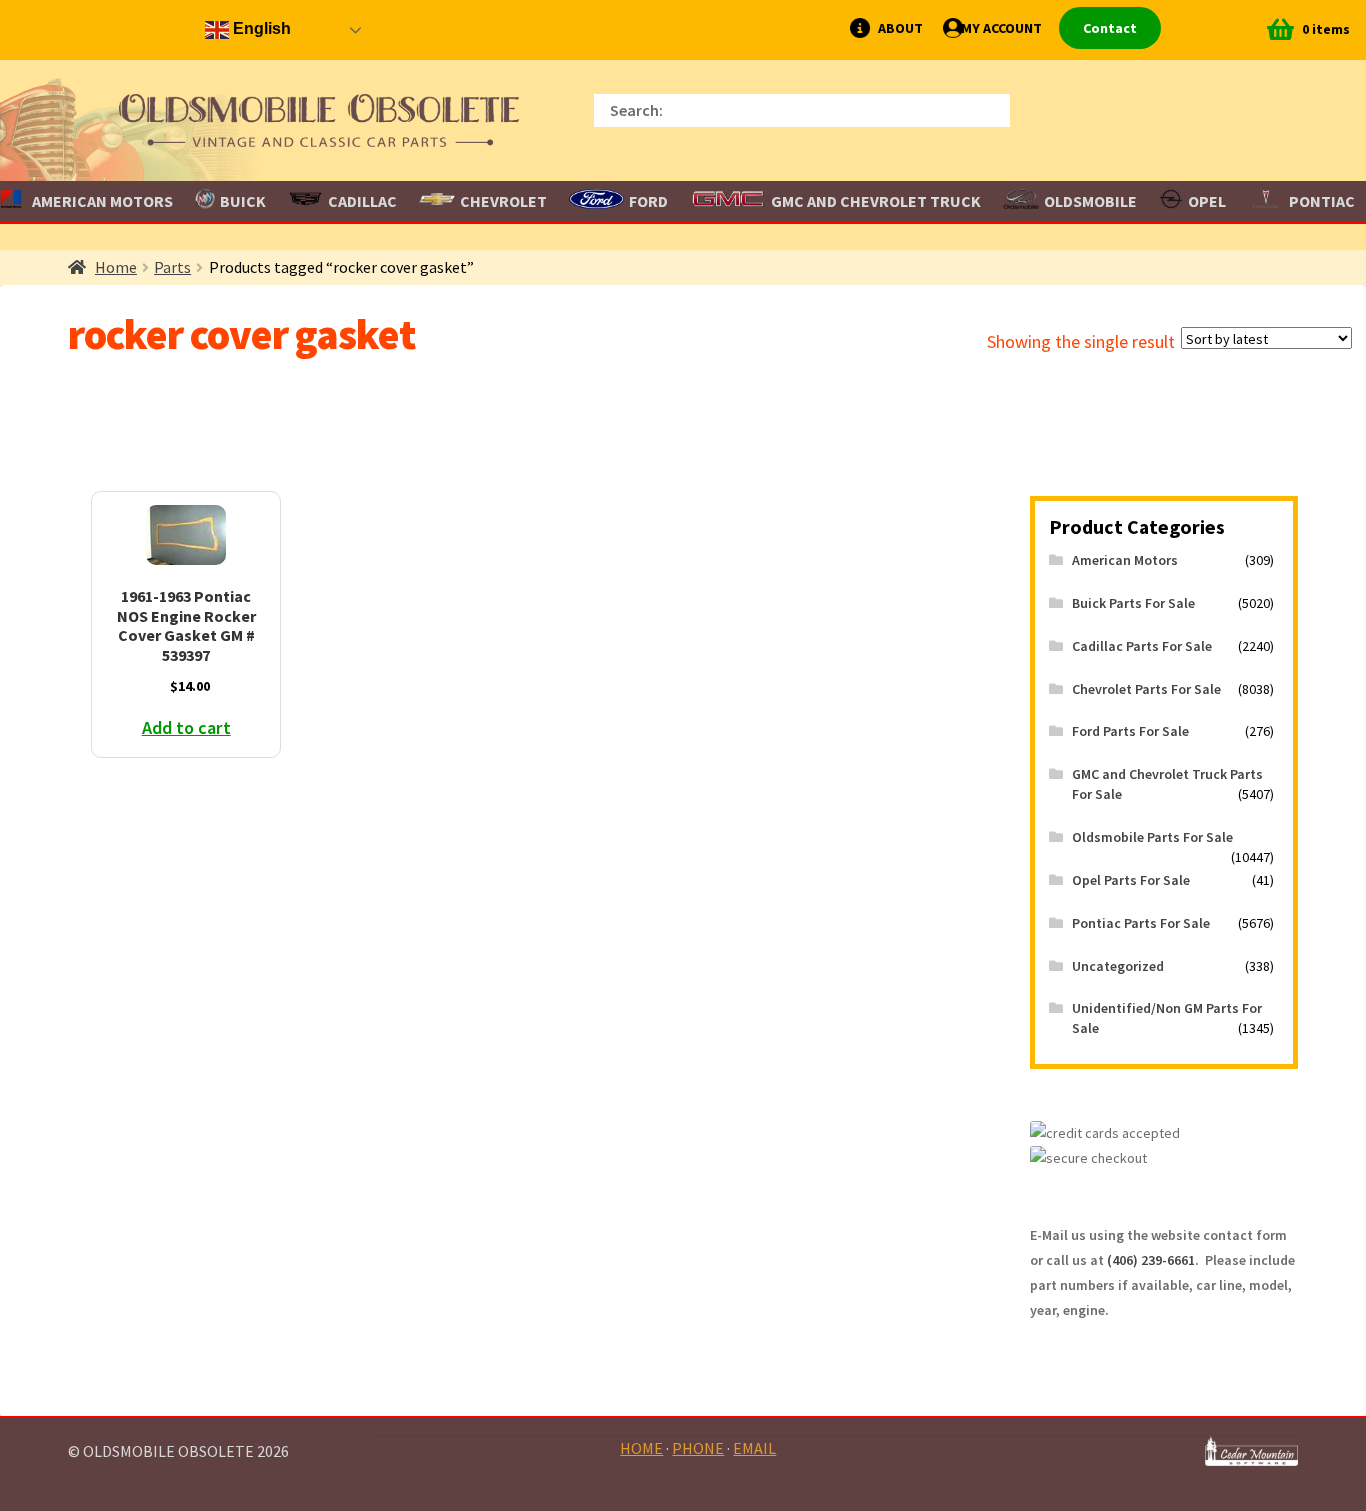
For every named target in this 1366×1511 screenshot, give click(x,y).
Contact (1110, 28)
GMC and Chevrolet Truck (876, 201)
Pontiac (1322, 201)
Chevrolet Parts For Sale (1146, 689)
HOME (641, 1448)
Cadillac (362, 201)
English (260, 28)
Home (116, 267)
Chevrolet (503, 201)
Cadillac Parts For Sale (1142, 646)
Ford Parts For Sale (1130, 731)
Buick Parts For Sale (1133, 603)
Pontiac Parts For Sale (1141, 923)
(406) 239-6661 (1151, 1260)
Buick (243, 201)
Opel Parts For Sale (1131, 880)
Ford (648, 201)
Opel (1207, 201)
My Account (1001, 28)
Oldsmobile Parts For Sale (1152, 837)
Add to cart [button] (186, 727)
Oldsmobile (1090, 201)
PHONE (698, 1448)
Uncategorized (1118, 966)
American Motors (1125, 560)
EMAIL (754, 1448)
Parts (172, 267)
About (900, 28)
